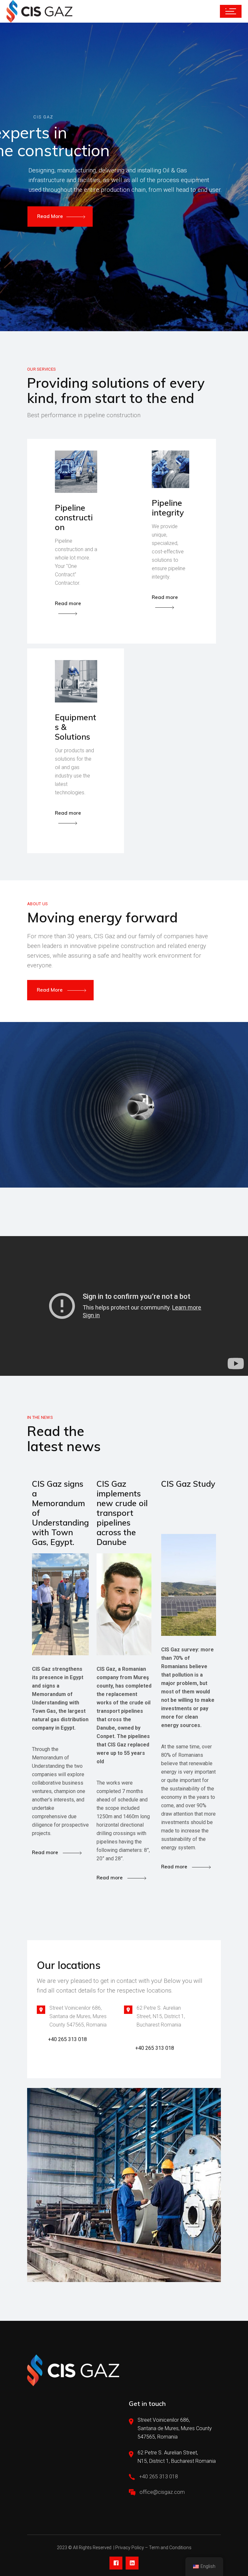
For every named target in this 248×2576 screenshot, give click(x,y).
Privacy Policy (130, 2548)
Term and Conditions (170, 2548)
